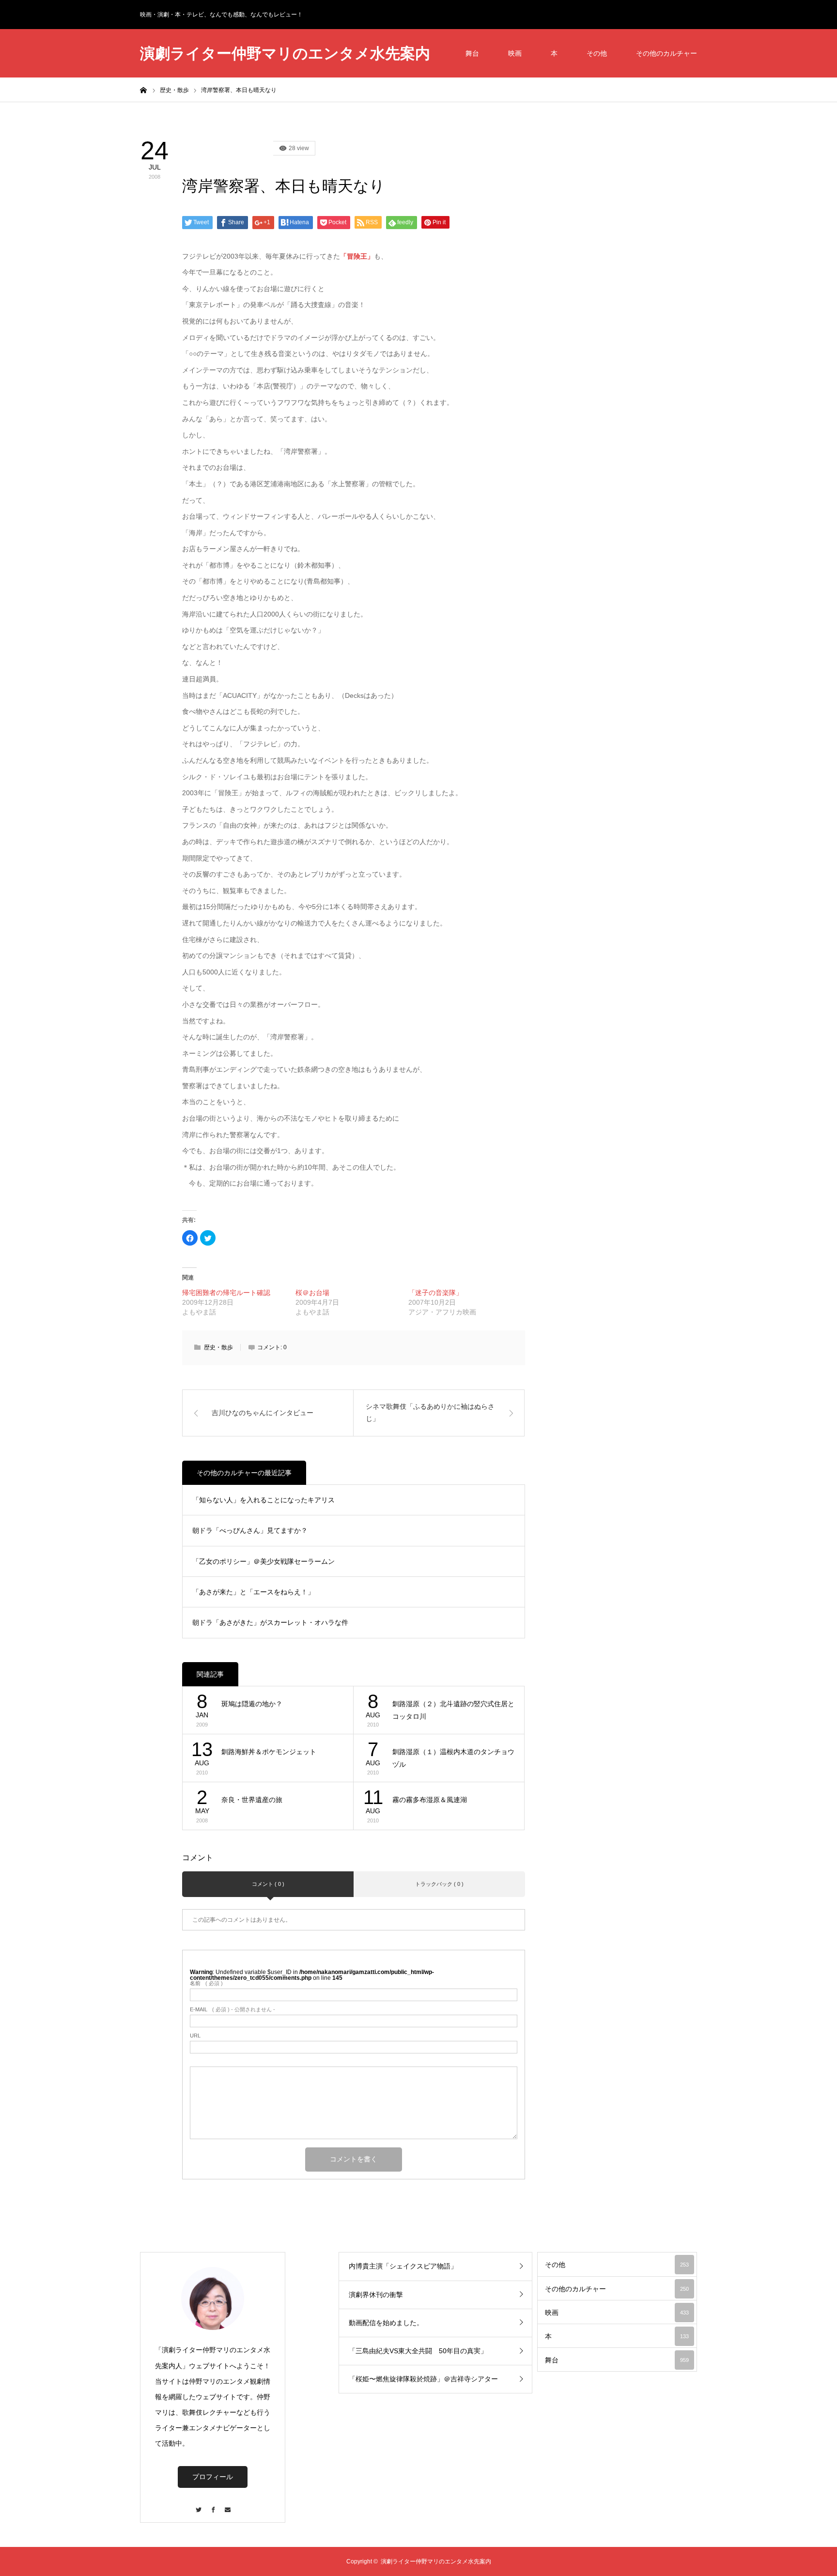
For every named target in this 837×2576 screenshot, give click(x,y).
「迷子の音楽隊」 (435, 1293)
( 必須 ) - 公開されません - (232, 2010)
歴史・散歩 (218, 1347)
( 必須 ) (206, 1983)
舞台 (472, 53)
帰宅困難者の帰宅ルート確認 (226, 1293)
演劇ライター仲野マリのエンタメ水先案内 (285, 54)
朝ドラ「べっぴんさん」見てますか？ (250, 1530)
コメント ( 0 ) (268, 1884)
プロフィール (213, 2477)
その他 (597, 53)
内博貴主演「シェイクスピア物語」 (403, 2266)
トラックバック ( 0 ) (439, 1884)
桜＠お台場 (312, 1293)
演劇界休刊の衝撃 (376, 2295)
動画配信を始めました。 (386, 2323)
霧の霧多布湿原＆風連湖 (430, 1800)
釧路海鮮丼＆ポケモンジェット (269, 1752)
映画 (515, 53)
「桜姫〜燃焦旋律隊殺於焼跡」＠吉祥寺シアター (423, 2379)
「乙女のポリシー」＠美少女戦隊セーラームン (263, 1561)
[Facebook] (213, 2505)
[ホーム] (143, 90)
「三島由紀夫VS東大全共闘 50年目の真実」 (418, 2351)
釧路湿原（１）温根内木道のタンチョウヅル (453, 1758)
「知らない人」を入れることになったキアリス (263, 1500)
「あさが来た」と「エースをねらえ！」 (253, 1592)
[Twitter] (198, 2505)
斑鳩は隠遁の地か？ (252, 1704)
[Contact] (227, 2505)
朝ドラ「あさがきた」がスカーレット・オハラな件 (270, 1622)
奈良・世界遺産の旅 (252, 1800)
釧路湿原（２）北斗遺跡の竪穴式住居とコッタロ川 (453, 1710)
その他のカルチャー (666, 53)
